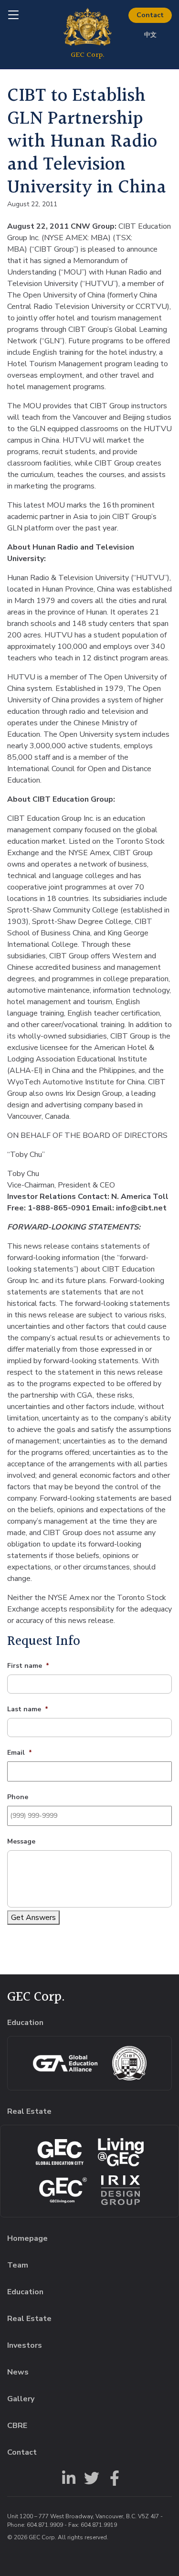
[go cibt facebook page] (113, 2477)
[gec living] (60, 2152)
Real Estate (29, 2319)
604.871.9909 (45, 2525)
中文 (150, 35)
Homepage (27, 2238)
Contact (150, 15)
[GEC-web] (63, 2190)
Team (18, 2265)
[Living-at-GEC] (121, 2152)
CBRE (17, 2426)
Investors (25, 2345)
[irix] (121, 2190)
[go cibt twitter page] (90, 2477)
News (18, 2372)
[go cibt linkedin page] (67, 2477)
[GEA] (65, 2063)
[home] (88, 34)
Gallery (21, 2399)
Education (25, 2292)
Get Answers (33, 1918)
